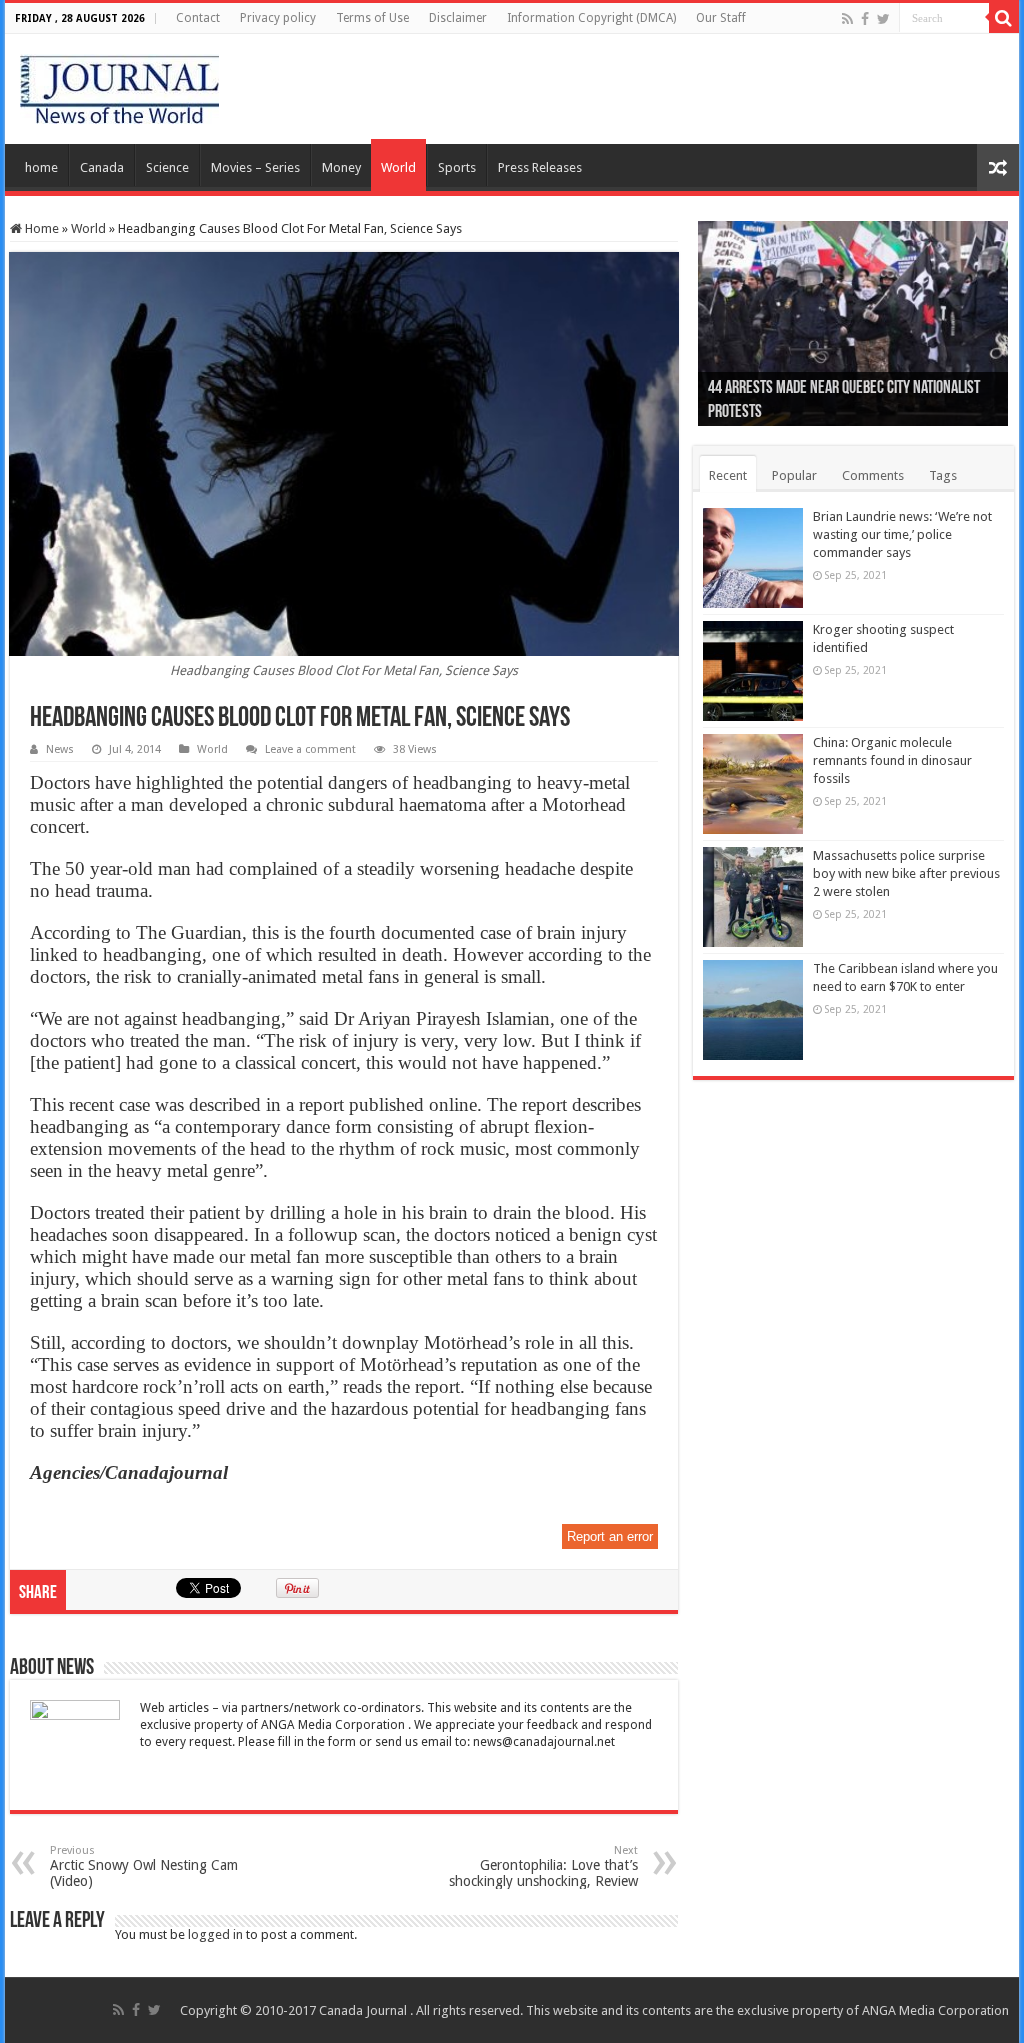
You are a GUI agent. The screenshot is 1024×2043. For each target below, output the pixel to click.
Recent (728, 475)
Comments (873, 475)
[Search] (1004, 18)
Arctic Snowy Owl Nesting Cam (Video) (144, 1866)
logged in (215, 1934)
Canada (102, 167)
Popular (794, 475)
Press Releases (540, 167)
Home (40, 228)
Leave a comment (310, 749)
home (41, 167)
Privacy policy (278, 18)
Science (167, 167)
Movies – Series (255, 167)
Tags (943, 475)
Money (341, 167)
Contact (198, 18)
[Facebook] (865, 19)
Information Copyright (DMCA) (591, 18)
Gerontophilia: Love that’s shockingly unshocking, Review (543, 1866)
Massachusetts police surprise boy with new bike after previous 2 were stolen (906, 873)
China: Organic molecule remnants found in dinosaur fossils (892, 760)
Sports (457, 167)
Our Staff (721, 18)
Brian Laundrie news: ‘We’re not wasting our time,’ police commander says (902, 534)
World (398, 167)
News (60, 749)
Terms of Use (372, 18)
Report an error (610, 1536)
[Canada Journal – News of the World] (119, 85)
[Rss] (847, 19)
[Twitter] (883, 19)
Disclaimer (458, 18)
